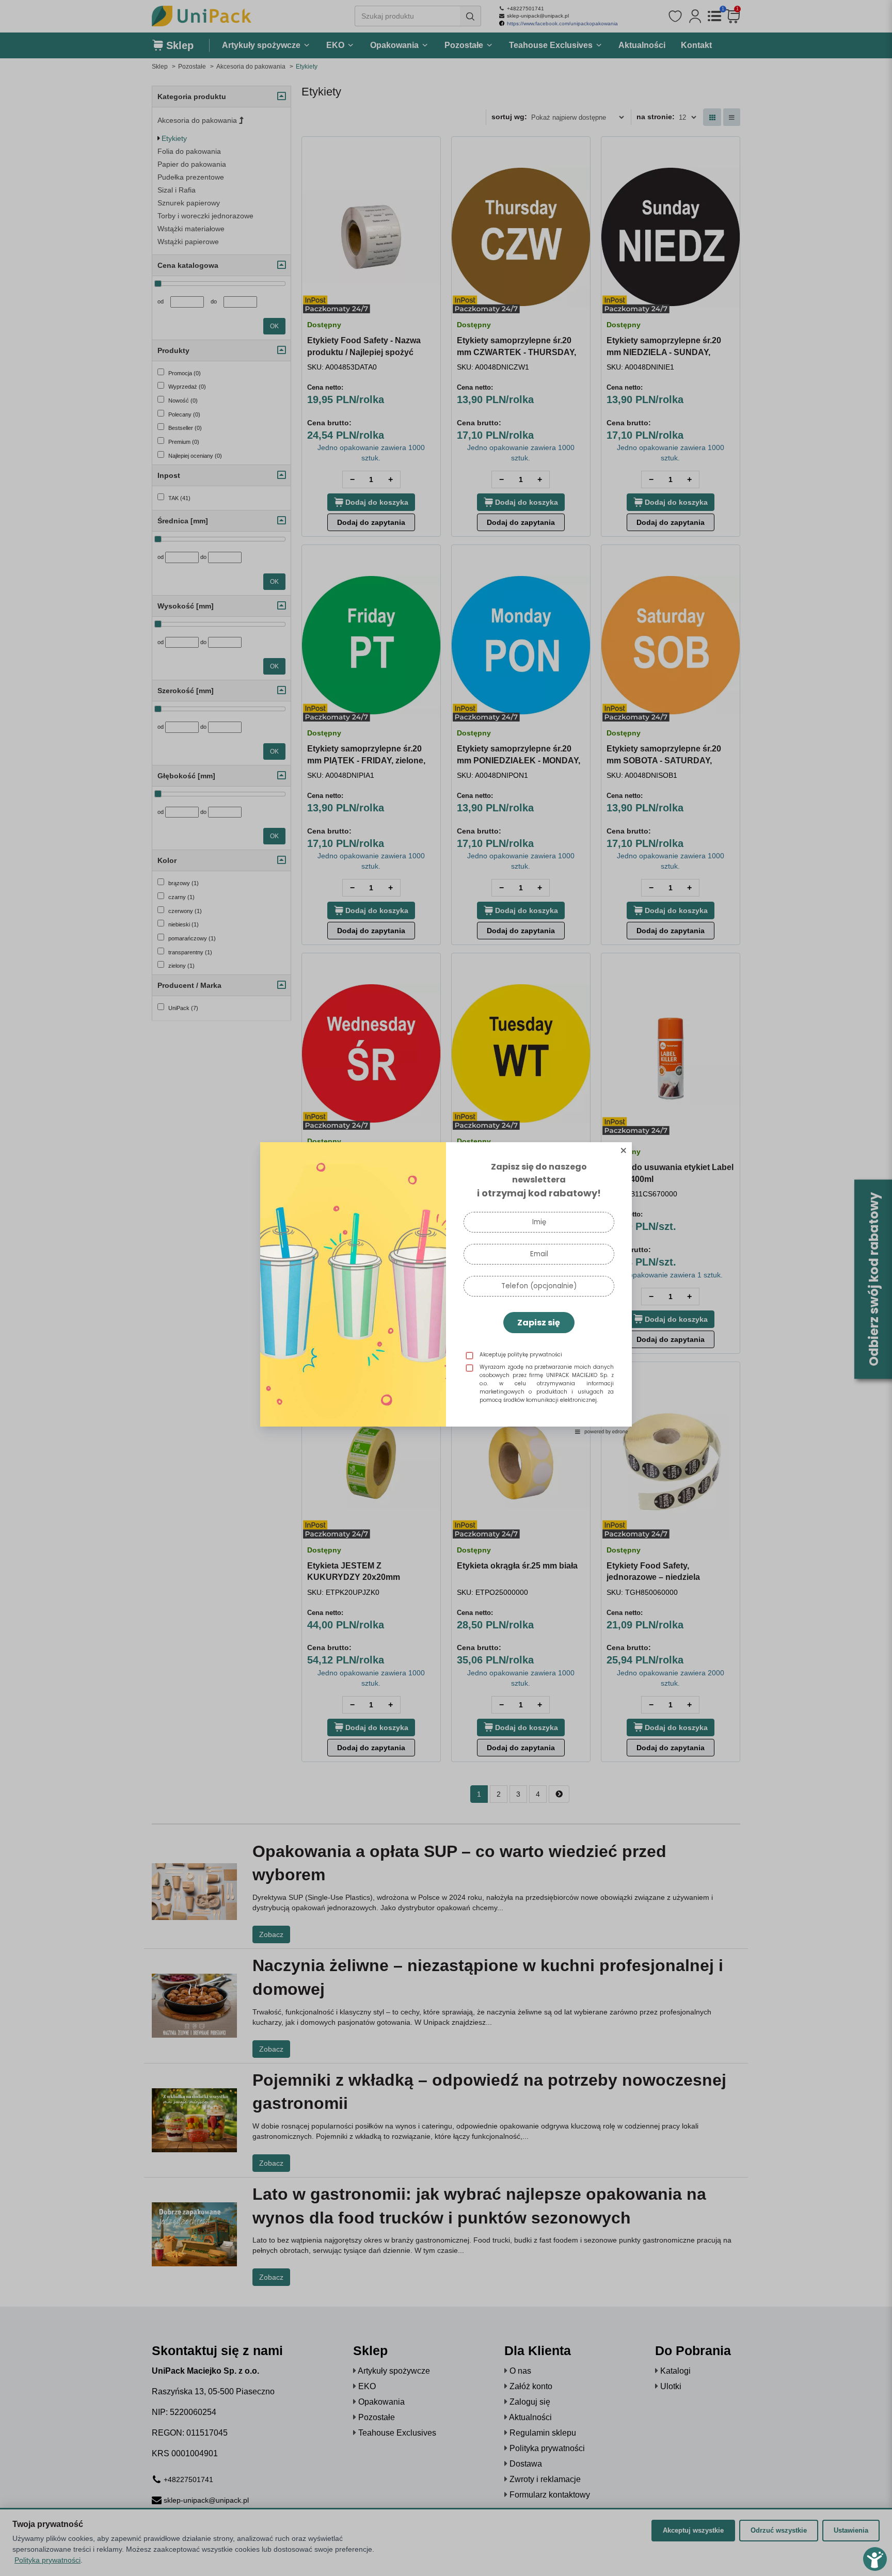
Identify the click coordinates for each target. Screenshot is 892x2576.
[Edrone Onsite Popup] (446, 1288)
